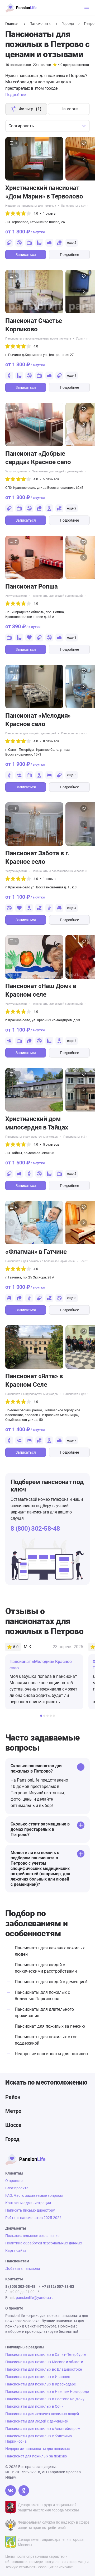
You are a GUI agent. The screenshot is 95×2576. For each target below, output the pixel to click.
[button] (84, 159)
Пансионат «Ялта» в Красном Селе (34, 1380)
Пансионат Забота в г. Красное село (37, 857)
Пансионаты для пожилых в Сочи (34, 2406)
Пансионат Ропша (32, 586)
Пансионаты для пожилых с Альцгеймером (43, 2429)
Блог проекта (17, 2188)
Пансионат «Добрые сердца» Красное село (38, 458)
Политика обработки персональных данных (44, 2243)
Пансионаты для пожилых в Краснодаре (41, 2384)
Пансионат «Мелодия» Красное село (38, 720)
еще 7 (72, 1440)
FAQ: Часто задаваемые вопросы (34, 2195)
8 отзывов (51, 741)
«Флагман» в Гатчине (36, 1252)
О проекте (14, 2181)
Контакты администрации (28, 2203)
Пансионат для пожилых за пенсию (50, 2026)
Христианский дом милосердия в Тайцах (37, 1123)
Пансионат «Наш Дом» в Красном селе (41, 990)
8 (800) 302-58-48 (35, 1529)
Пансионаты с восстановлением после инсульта (38, 339)
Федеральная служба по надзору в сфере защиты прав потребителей (54, 2525)
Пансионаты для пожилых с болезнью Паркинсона (40, 1261)
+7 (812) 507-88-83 (58, 2286)
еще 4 (72, 908)
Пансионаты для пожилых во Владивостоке (44, 2369)
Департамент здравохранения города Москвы (51, 2542)
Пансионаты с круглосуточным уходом (32, 1137)
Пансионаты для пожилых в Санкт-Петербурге (46, 2354)
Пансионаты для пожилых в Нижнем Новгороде (47, 2392)
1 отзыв (49, 213)
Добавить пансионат (24, 2268)
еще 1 (72, 375)
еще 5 (72, 775)
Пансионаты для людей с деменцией (57, 471)
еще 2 (72, 243)
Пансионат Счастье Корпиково (34, 325)
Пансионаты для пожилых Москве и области (44, 2362)
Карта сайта (16, 2250)
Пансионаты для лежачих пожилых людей (42, 2414)
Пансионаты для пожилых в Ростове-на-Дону (45, 2399)
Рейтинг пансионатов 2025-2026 (33, 2218)
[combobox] (47, 126)
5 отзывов (51, 479)
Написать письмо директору (30, 2210)
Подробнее (69, 255)
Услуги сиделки (16, 471)
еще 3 (72, 637)
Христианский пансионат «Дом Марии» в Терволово (44, 192)
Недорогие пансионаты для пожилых (31, 206)
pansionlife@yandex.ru (35, 2298)
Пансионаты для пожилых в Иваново (38, 2377)
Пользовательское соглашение (32, 2236)
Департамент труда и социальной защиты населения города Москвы (48, 2507)
